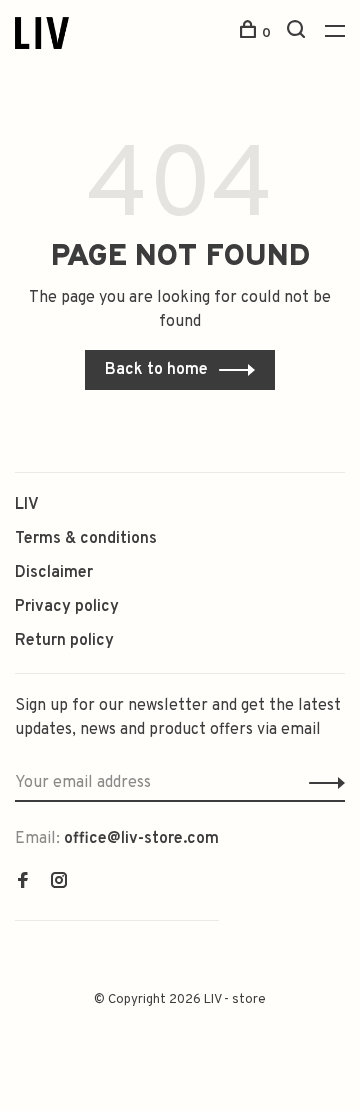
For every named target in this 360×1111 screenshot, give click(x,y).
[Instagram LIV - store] (59, 883)
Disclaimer (54, 573)
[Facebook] (23, 883)
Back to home (156, 370)
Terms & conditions (86, 539)
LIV (27, 505)
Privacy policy (67, 607)
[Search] (298, 33)
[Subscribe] (321, 783)
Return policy (64, 641)
